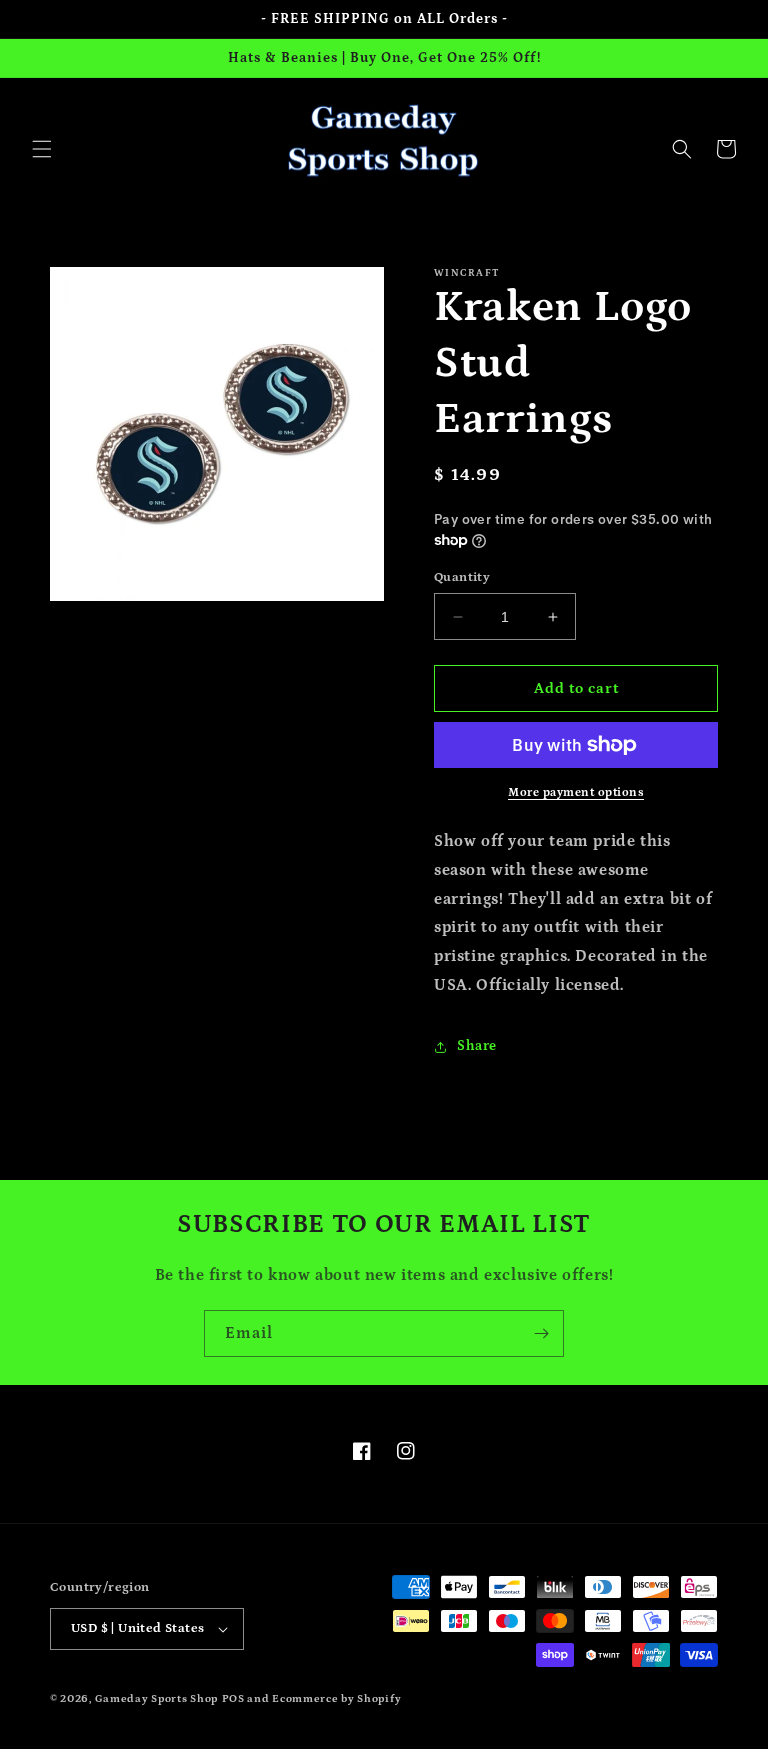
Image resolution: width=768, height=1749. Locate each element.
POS (233, 1699)
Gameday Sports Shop (156, 1699)
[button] (42, 149)
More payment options (576, 792)
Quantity (462, 577)
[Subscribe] (541, 1333)
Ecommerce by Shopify (336, 1699)
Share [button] (477, 1046)
